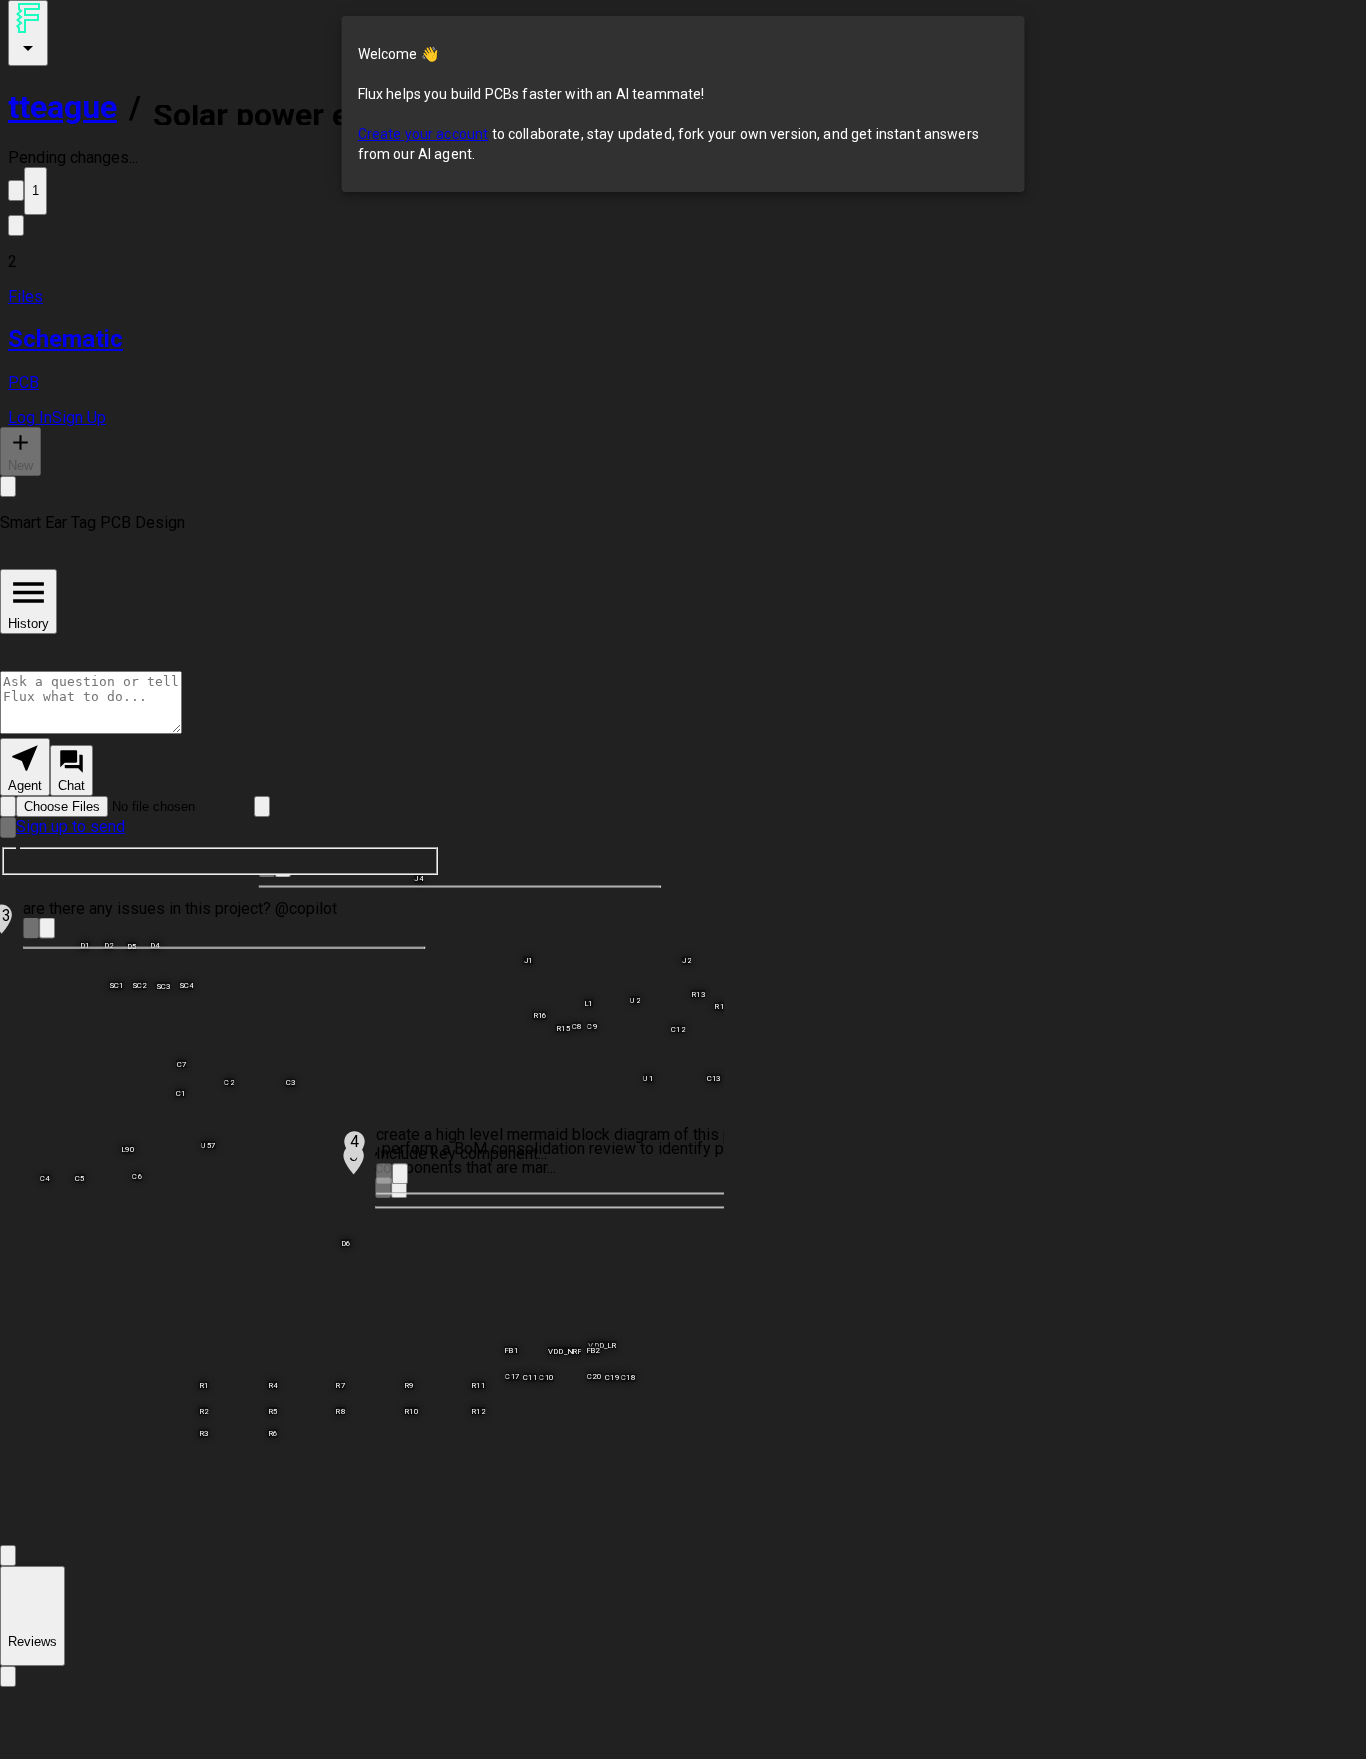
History (28, 623)
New (20, 465)
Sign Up (79, 417)
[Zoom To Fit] (8, 1555)
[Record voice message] (8, 827)
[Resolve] (31, 928)
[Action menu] (28, 33)
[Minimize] (47, 928)
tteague (62, 107)
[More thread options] (8, 486)
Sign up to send (70, 826)
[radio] (25, 767)
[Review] (8, 1676)
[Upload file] (8, 806)
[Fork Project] (16, 225)
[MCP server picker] (262, 806)
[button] (683, 261)
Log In (30, 417)
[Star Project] (16, 190)
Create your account (423, 134)
